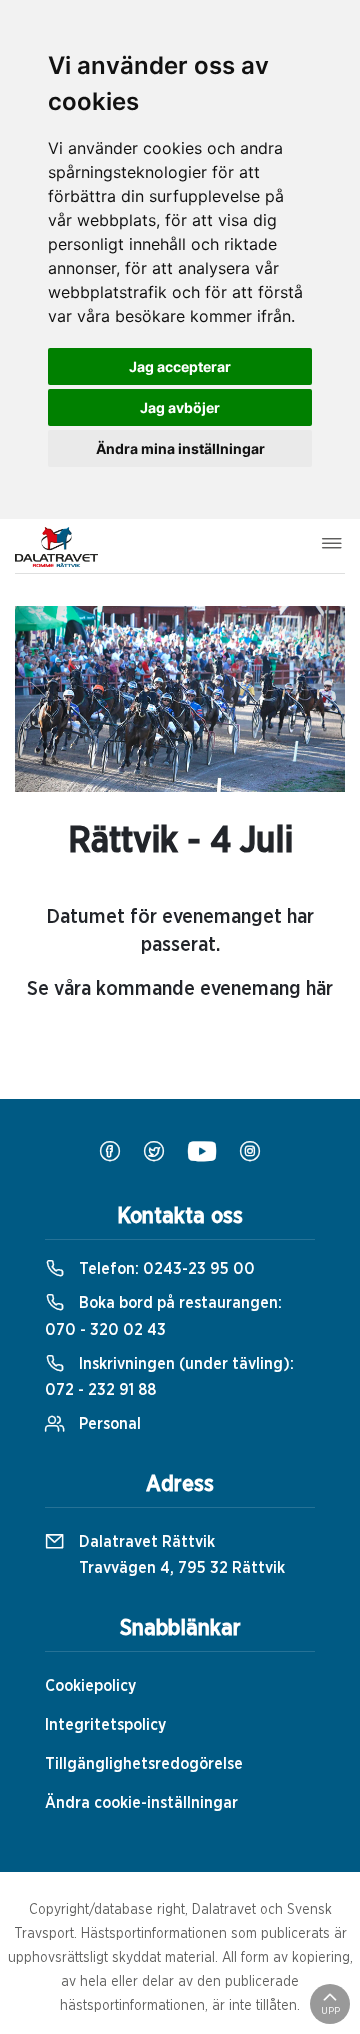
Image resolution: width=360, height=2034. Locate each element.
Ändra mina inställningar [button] (180, 448)
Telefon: (165, 1269)
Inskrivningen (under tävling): (169, 1377)
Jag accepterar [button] (180, 366)
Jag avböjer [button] (180, 407)
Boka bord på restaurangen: (163, 1316)
